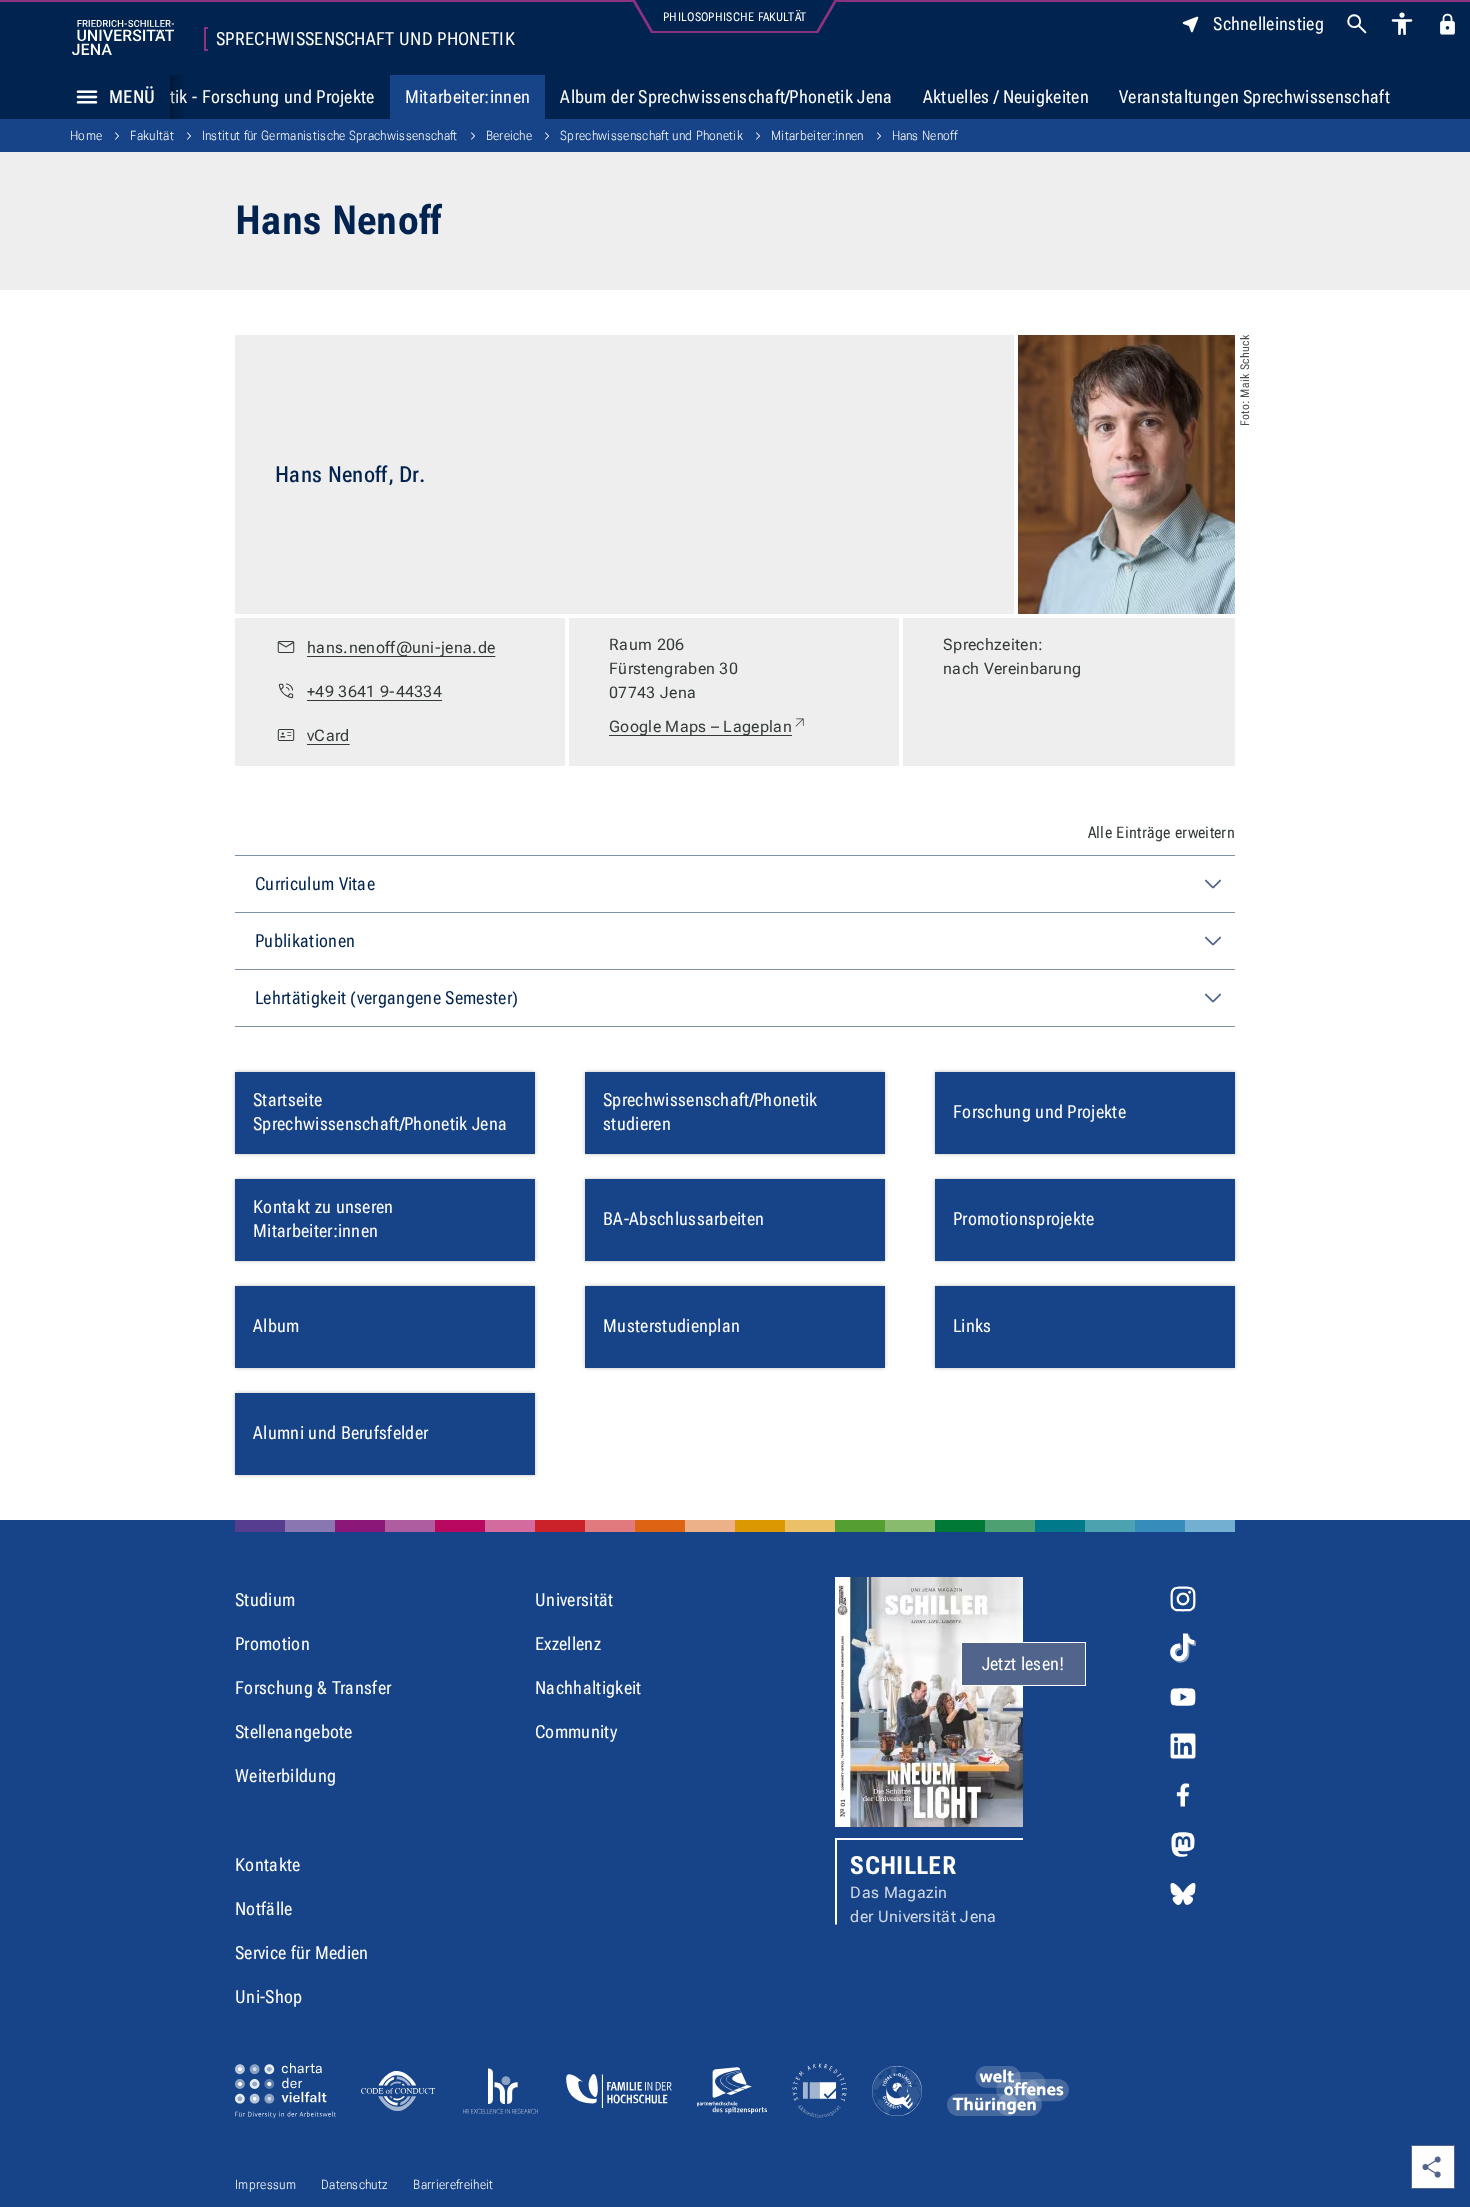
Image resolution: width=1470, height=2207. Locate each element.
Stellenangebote (294, 1731)
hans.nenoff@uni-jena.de (401, 647)
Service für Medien (302, 1952)
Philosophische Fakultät (734, 17)
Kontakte (268, 1864)
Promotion (272, 1643)
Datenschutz (355, 2184)
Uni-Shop (269, 1996)
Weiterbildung (285, 1775)
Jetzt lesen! (1023, 1663)
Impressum (265, 2184)
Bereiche (509, 135)
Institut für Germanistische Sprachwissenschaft (330, 135)
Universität (574, 1599)
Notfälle (264, 1908)
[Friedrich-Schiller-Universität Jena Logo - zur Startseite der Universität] (123, 37)
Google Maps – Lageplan (708, 726)
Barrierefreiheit (453, 2184)
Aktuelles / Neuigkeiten (1006, 96)
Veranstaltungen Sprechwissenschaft (1254, 96)
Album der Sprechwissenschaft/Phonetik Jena (726, 96)
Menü (132, 96)
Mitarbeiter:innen (467, 96)
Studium (265, 1599)
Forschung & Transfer (313, 1687)
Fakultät (152, 135)
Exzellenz (568, 1643)
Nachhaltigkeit (588, 1687)
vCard (328, 735)
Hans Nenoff (925, 135)
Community (576, 1731)
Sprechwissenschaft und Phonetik (365, 39)
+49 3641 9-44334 (374, 691)
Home (86, 135)
